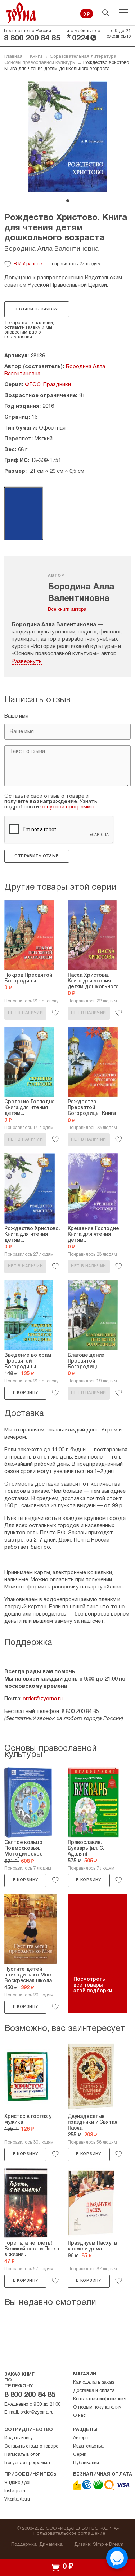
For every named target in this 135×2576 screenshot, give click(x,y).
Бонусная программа (27, 2463)
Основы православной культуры (40, 63)
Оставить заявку (37, 309)
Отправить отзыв (37, 856)
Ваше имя (16, 716)
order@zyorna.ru (43, 1699)
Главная (13, 57)
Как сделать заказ (94, 2383)
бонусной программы (67, 807)
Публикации (86, 2463)
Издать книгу (19, 2438)
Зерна (21, 13)
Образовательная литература (83, 57)
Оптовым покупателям (97, 2407)
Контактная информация (100, 2399)
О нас (79, 2416)
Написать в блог (22, 2455)
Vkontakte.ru (17, 2499)
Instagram (15, 2491)
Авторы (81, 2438)
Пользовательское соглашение (69, 2534)
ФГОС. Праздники (48, 385)
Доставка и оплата (94, 2391)
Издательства (88, 2446)
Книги (36, 57)
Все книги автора (67, 610)
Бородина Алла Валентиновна (51, 249)
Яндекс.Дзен (18, 2483)
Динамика (51, 2545)
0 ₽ (87, 14)
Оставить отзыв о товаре (31, 2446)
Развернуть (27, 662)
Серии (80, 2455)
